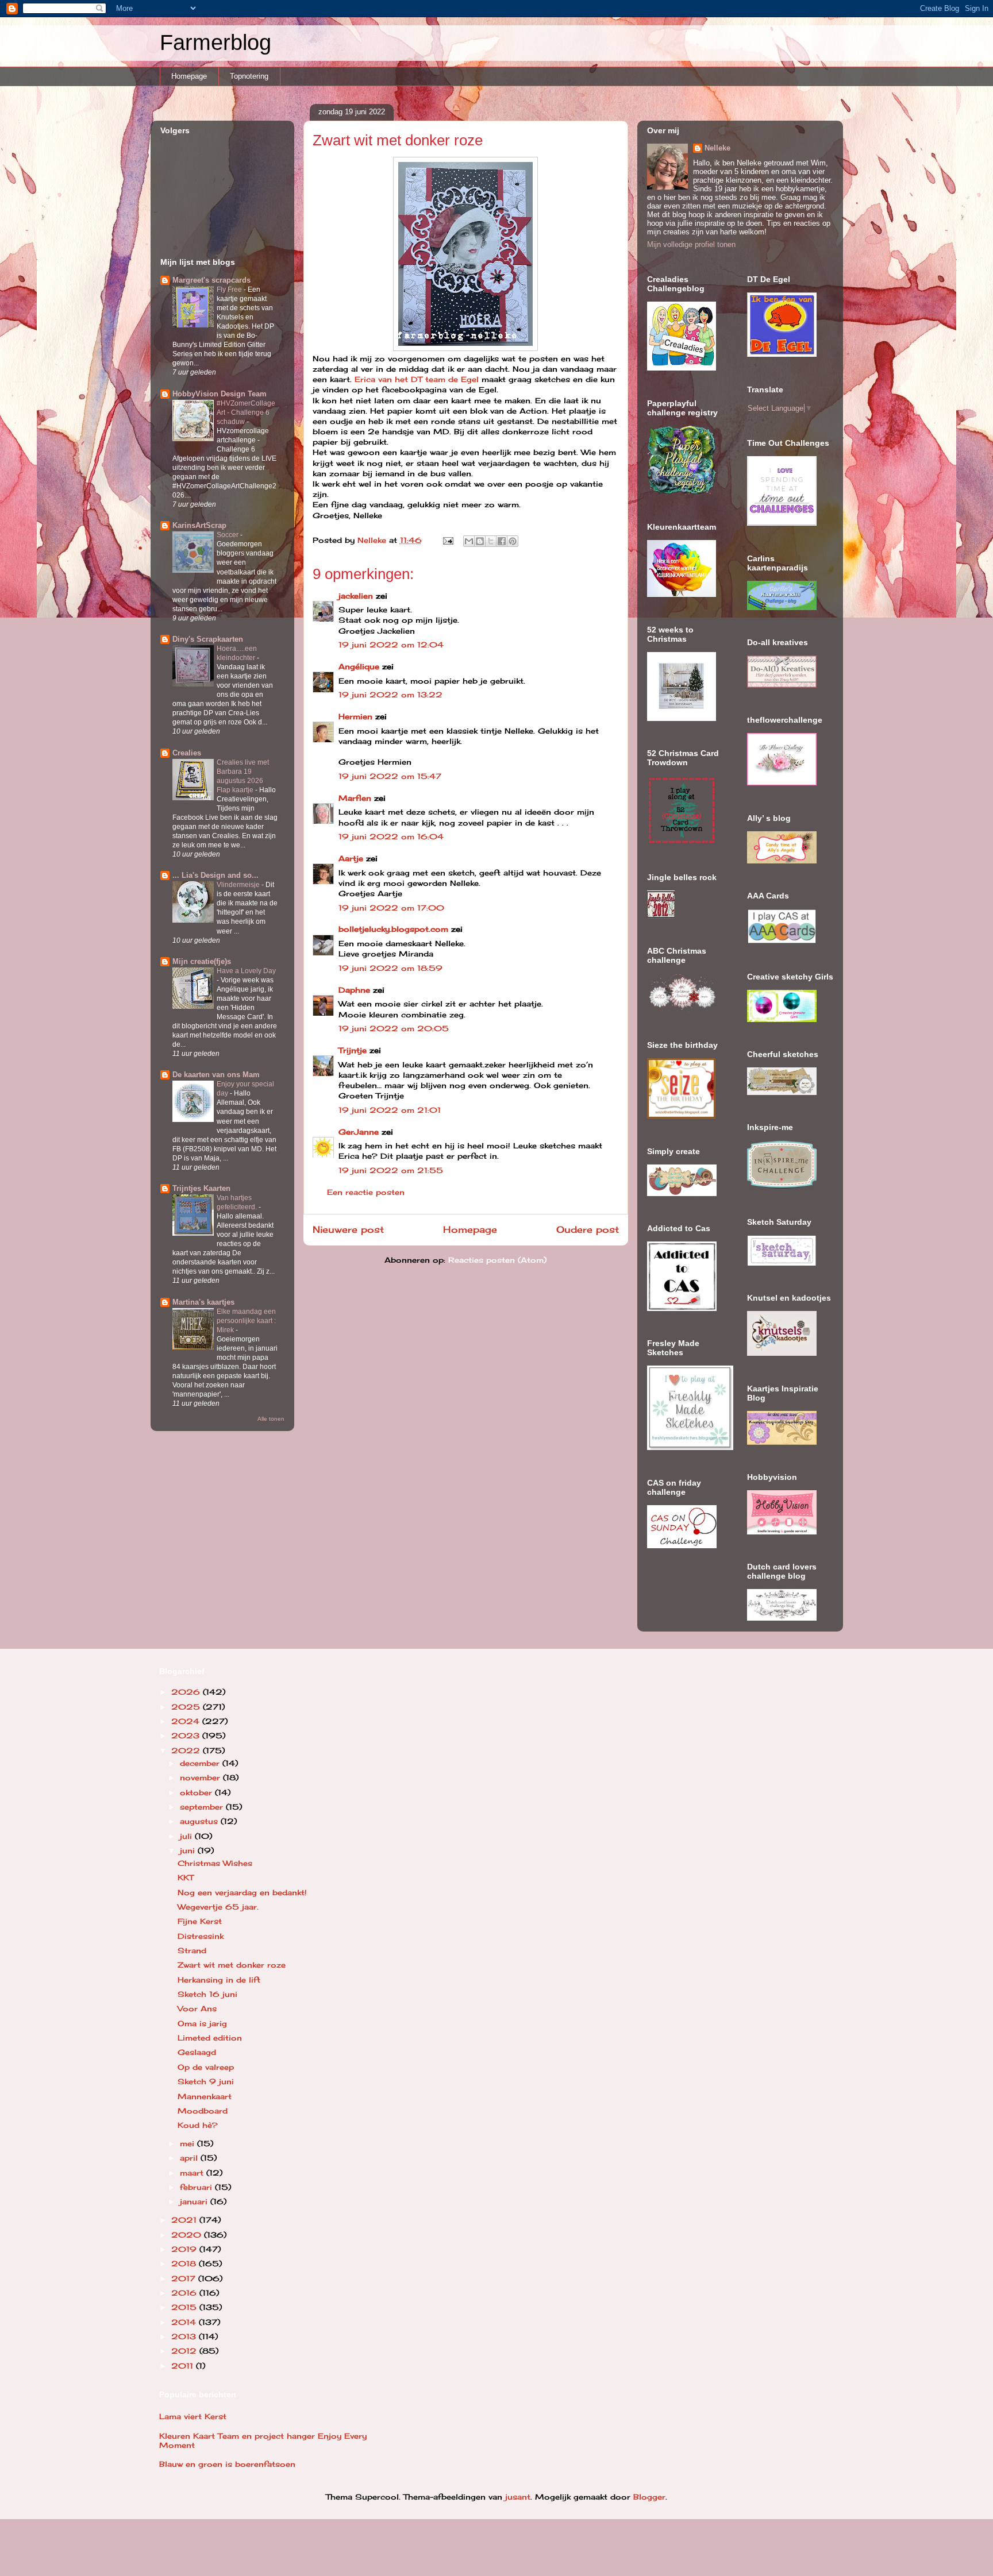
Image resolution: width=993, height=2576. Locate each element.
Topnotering (249, 76)
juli (187, 1836)
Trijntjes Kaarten (201, 1188)
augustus (200, 1821)
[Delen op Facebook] (502, 541)
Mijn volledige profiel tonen (691, 244)
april (190, 2158)
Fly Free (230, 290)
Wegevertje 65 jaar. (218, 1907)
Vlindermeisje (239, 885)
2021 (185, 2220)
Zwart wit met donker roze (232, 1965)
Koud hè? (198, 2125)
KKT (186, 1877)
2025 (187, 1707)
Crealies (187, 753)
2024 (187, 1721)
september (203, 1807)
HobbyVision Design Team (220, 394)
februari (197, 2187)
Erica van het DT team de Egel (418, 379)
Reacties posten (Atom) (497, 1260)
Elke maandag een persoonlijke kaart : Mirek (246, 1321)
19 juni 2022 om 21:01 (390, 1110)
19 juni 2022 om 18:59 (390, 968)
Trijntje (353, 1050)
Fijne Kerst (200, 1921)
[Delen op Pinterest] (513, 541)
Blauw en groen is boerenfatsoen (227, 2464)
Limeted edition (210, 2038)
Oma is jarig (202, 2023)
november (201, 1777)
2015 (185, 2307)
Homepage (189, 76)
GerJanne (359, 1132)
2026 (187, 1692)
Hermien (355, 716)
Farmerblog (215, 43)
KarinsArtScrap (199, 525)
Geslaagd (197, 2052)
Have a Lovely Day (246, 971)
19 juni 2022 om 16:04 (391, 836)
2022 (187, 1750)
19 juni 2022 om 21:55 (391, 1170)
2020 (188, 2235)
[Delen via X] (491, 541)
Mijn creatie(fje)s (202, 961)
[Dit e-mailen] (469, 541)
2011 (184, 2366)
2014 (185, 2322)
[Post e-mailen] (448, 540)
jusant (518, 2497)
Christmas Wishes (215, 1863)
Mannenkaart (205, 2096)
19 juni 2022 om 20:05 (394, 1028)
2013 (185, 2336)
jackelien (356, 596)
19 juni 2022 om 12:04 (391, 645)
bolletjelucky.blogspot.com (393, 929)
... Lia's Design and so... (215, 875)
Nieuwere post (348, 1230)
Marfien (355, 798)
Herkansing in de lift (219, 1980)
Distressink (201, 1936)
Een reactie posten (366, 1192)
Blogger (649, 2497)
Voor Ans (197, 2008)
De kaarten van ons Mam (216, 1075)
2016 (185, 2293)
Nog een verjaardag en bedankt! (242, 1892)
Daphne (354, 990)
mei (188, 2143)
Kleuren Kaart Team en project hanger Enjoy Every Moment (263, 2440)
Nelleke (717, 148)
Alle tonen (271, 1419)
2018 (185, 2263)
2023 (187, 1736)
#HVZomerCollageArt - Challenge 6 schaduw (246, 412)
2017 (185, 2278)
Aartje (351, 858)
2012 (185, 2351)
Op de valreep (206, 2067)
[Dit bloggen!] (480, 541)
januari (195, 2201)
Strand (192, 1950)
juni (189, 1850)
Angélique (360, 666)
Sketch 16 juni (207, 1994)
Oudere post (588, 1230)
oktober (197, 1792)
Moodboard (203, 2111)
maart (193, 2173)
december (201, 1763)
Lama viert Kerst (193, 2416)
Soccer (228, 535)
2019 (185, 2249)
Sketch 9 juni (206, 2081)
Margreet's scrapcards (211, 280)
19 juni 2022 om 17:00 (391, 908)
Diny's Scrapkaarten (208, 639)
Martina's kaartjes (203, 1302)
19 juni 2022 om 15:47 (390, 776)
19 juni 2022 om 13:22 (390, 695)
